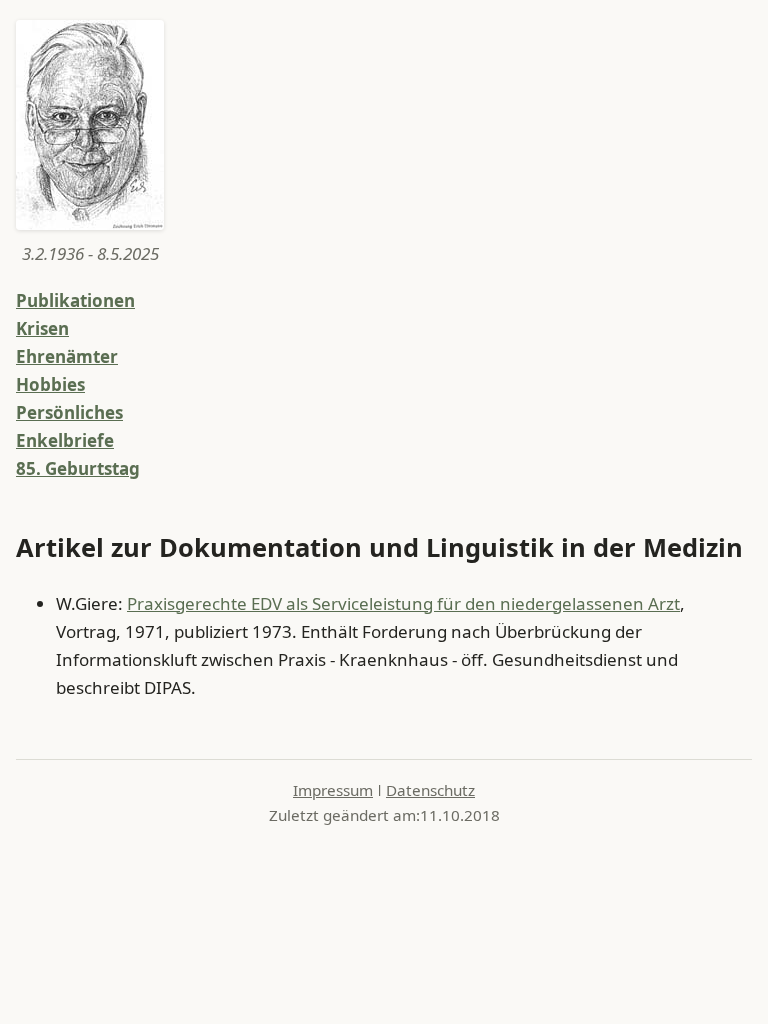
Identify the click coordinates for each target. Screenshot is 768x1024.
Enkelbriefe (65, 440)
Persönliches (69, 412)
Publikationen (75, 300)
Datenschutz (430, 790)
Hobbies (50, 384)
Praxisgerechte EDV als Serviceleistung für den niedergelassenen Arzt (403, 603)
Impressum (333, 790)
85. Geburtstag (78, 468)
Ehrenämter (67, 356)
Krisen (42, 328)
